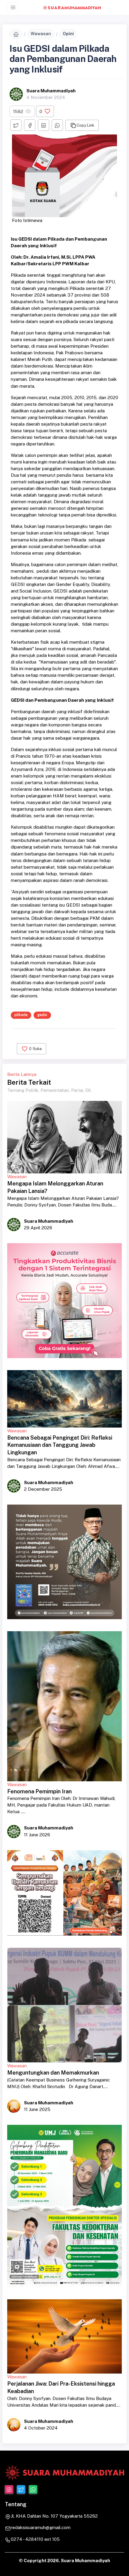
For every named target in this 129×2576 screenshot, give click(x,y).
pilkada (21, 1015)
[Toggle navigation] (13, 7)
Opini (68, 34)
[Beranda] (16, 34)
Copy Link (85, 125)
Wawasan (41, 34)
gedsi (42, 1015)
